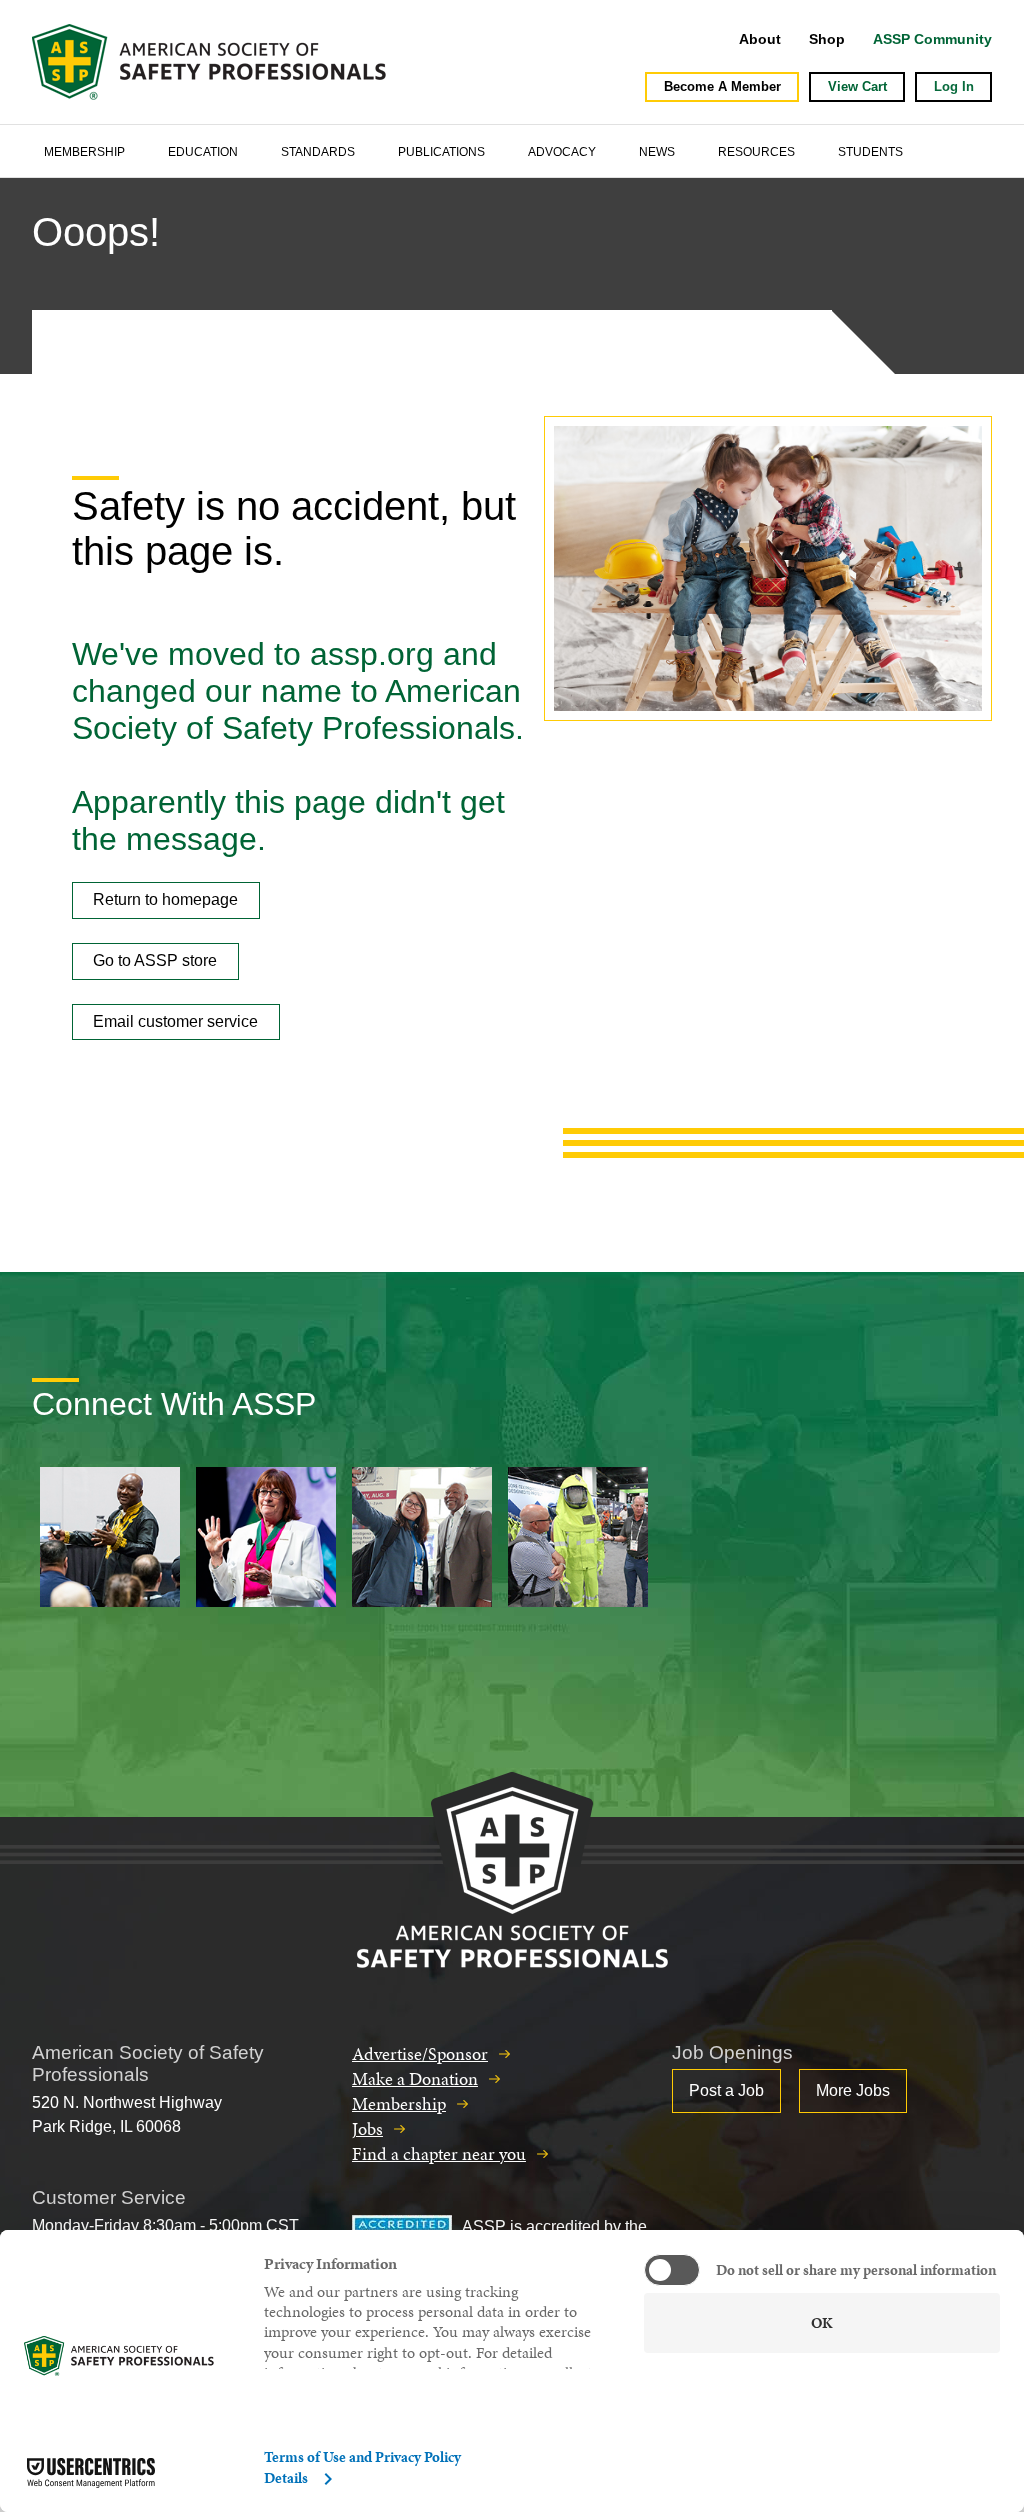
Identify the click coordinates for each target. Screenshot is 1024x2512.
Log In (954, 86)
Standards (318, 152)
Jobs (367, 2128)
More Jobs (853, 2090)
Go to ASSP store (155, 960)
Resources (756, 152)
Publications (441, 152)
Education (203, 152)
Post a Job (726, 2090)
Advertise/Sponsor (420, 2053)
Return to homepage (165, 899)
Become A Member (722, 86)
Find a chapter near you (439, 2153)
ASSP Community (932, 39)
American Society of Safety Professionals (211, 62)
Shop (827, 39)
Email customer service (175, 1021)
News (657, 152)
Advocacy (562, 152)
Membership (84, 152)
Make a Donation (415, 2078)
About (760, 39)
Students (870, 152)
